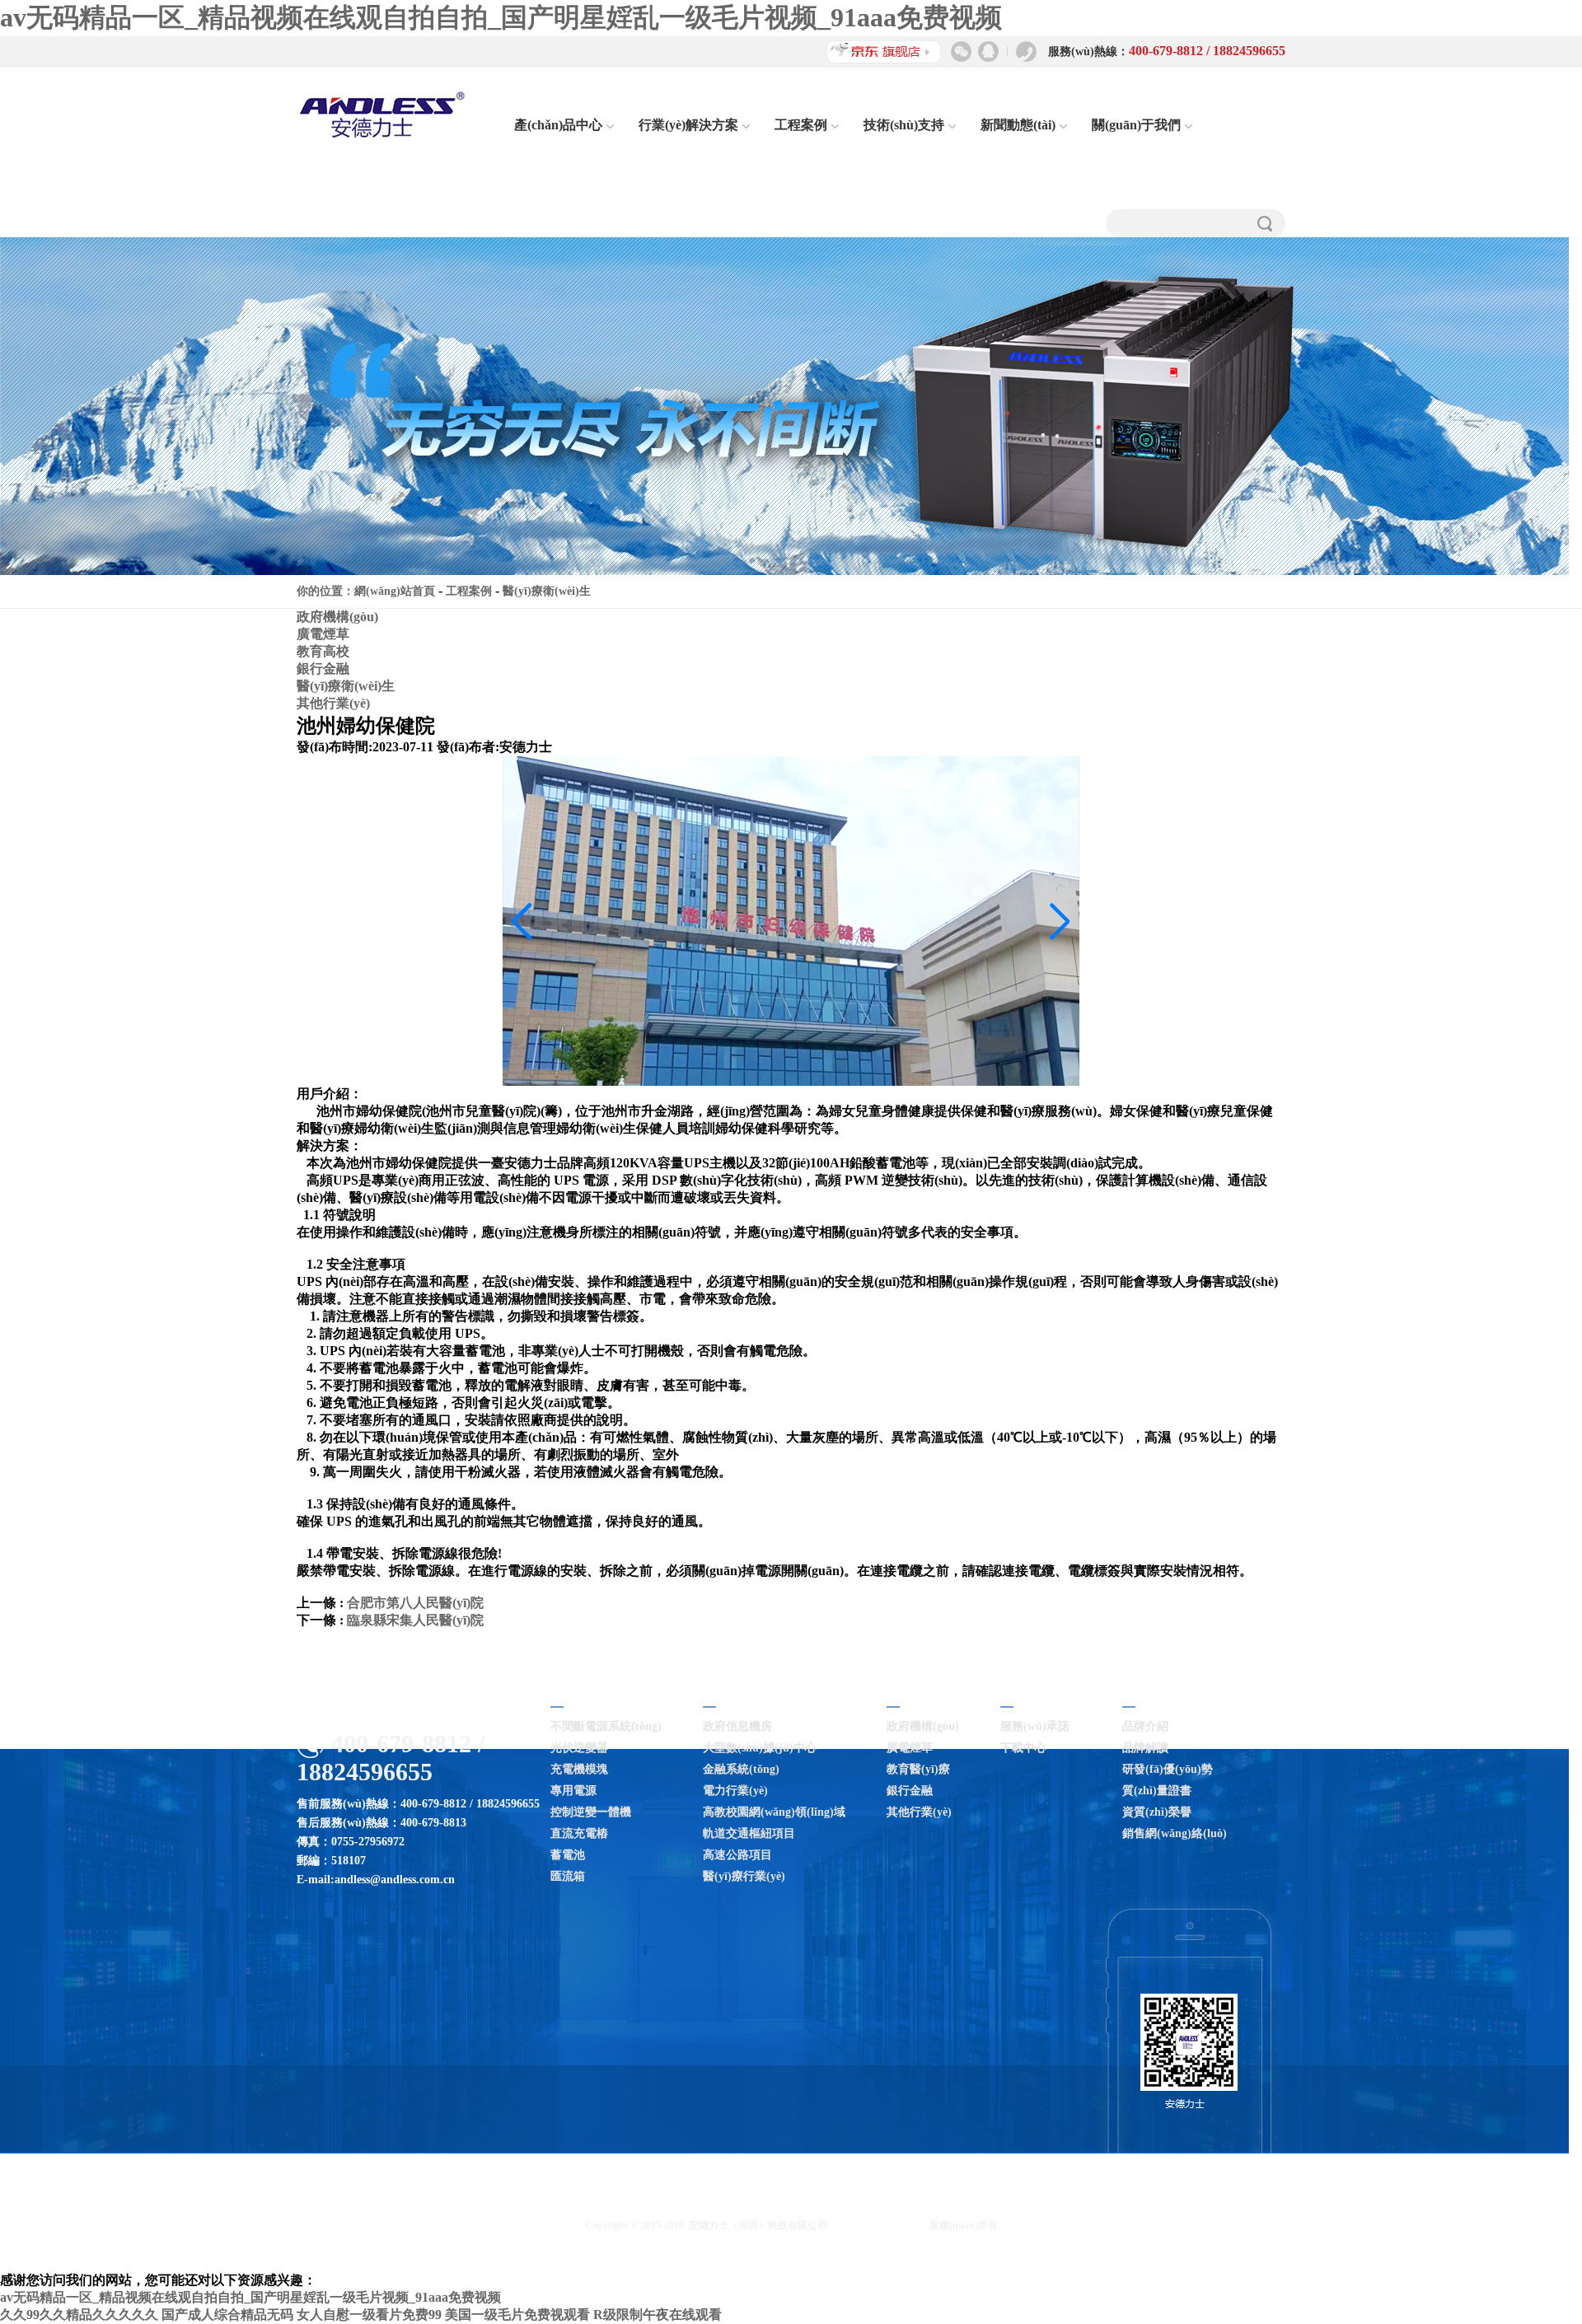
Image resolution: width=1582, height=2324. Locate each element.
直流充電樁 (579, 1833)
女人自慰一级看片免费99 (369, 2315)
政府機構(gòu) (337, 617)
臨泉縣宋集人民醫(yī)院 (415, 1620)
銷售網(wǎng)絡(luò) (1175, 1833)
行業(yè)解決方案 (688, 125)
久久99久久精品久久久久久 (79, 2315)
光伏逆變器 (579, 1748)
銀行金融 (323, 669)
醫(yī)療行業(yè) (744, 1876)
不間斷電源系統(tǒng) (606, 1726)
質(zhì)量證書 (1157, 1791)
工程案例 (801, 125)
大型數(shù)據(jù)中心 (760, 1748)
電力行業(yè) (735, 1791)
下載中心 (1023, 1748)
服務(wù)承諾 (1035, 1726)
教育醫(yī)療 (918, 1769)
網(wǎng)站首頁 (395, 591)
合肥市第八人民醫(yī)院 (415, 1603)
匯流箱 (568, 1876)
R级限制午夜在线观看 (658, 2315)
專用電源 (573, 1791)
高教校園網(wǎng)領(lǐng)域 (774, 1812)
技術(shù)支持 (904, 125)
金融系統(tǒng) (741, 1769)
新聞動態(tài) (1018, 125)
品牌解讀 (1145, 1748)
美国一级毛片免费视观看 (517, 2315)
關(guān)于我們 (1136, 125)
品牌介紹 (1145, 1726)
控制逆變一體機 (591, 1812)
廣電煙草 (323, 634)
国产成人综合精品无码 (227, 2315)
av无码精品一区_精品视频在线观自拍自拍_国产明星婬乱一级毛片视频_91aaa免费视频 (501, 17)
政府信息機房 (737, 1726)
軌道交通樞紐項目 (749, 1833)
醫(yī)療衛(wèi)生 (547, 591)
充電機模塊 (579, 1769)
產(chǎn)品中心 (558, 125)
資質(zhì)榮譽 (1157, 1812)
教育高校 (323, 651)
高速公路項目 (737, 1855)
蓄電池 (568, 1855)
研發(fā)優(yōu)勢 (1168, 1769)
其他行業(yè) (333, 703)
